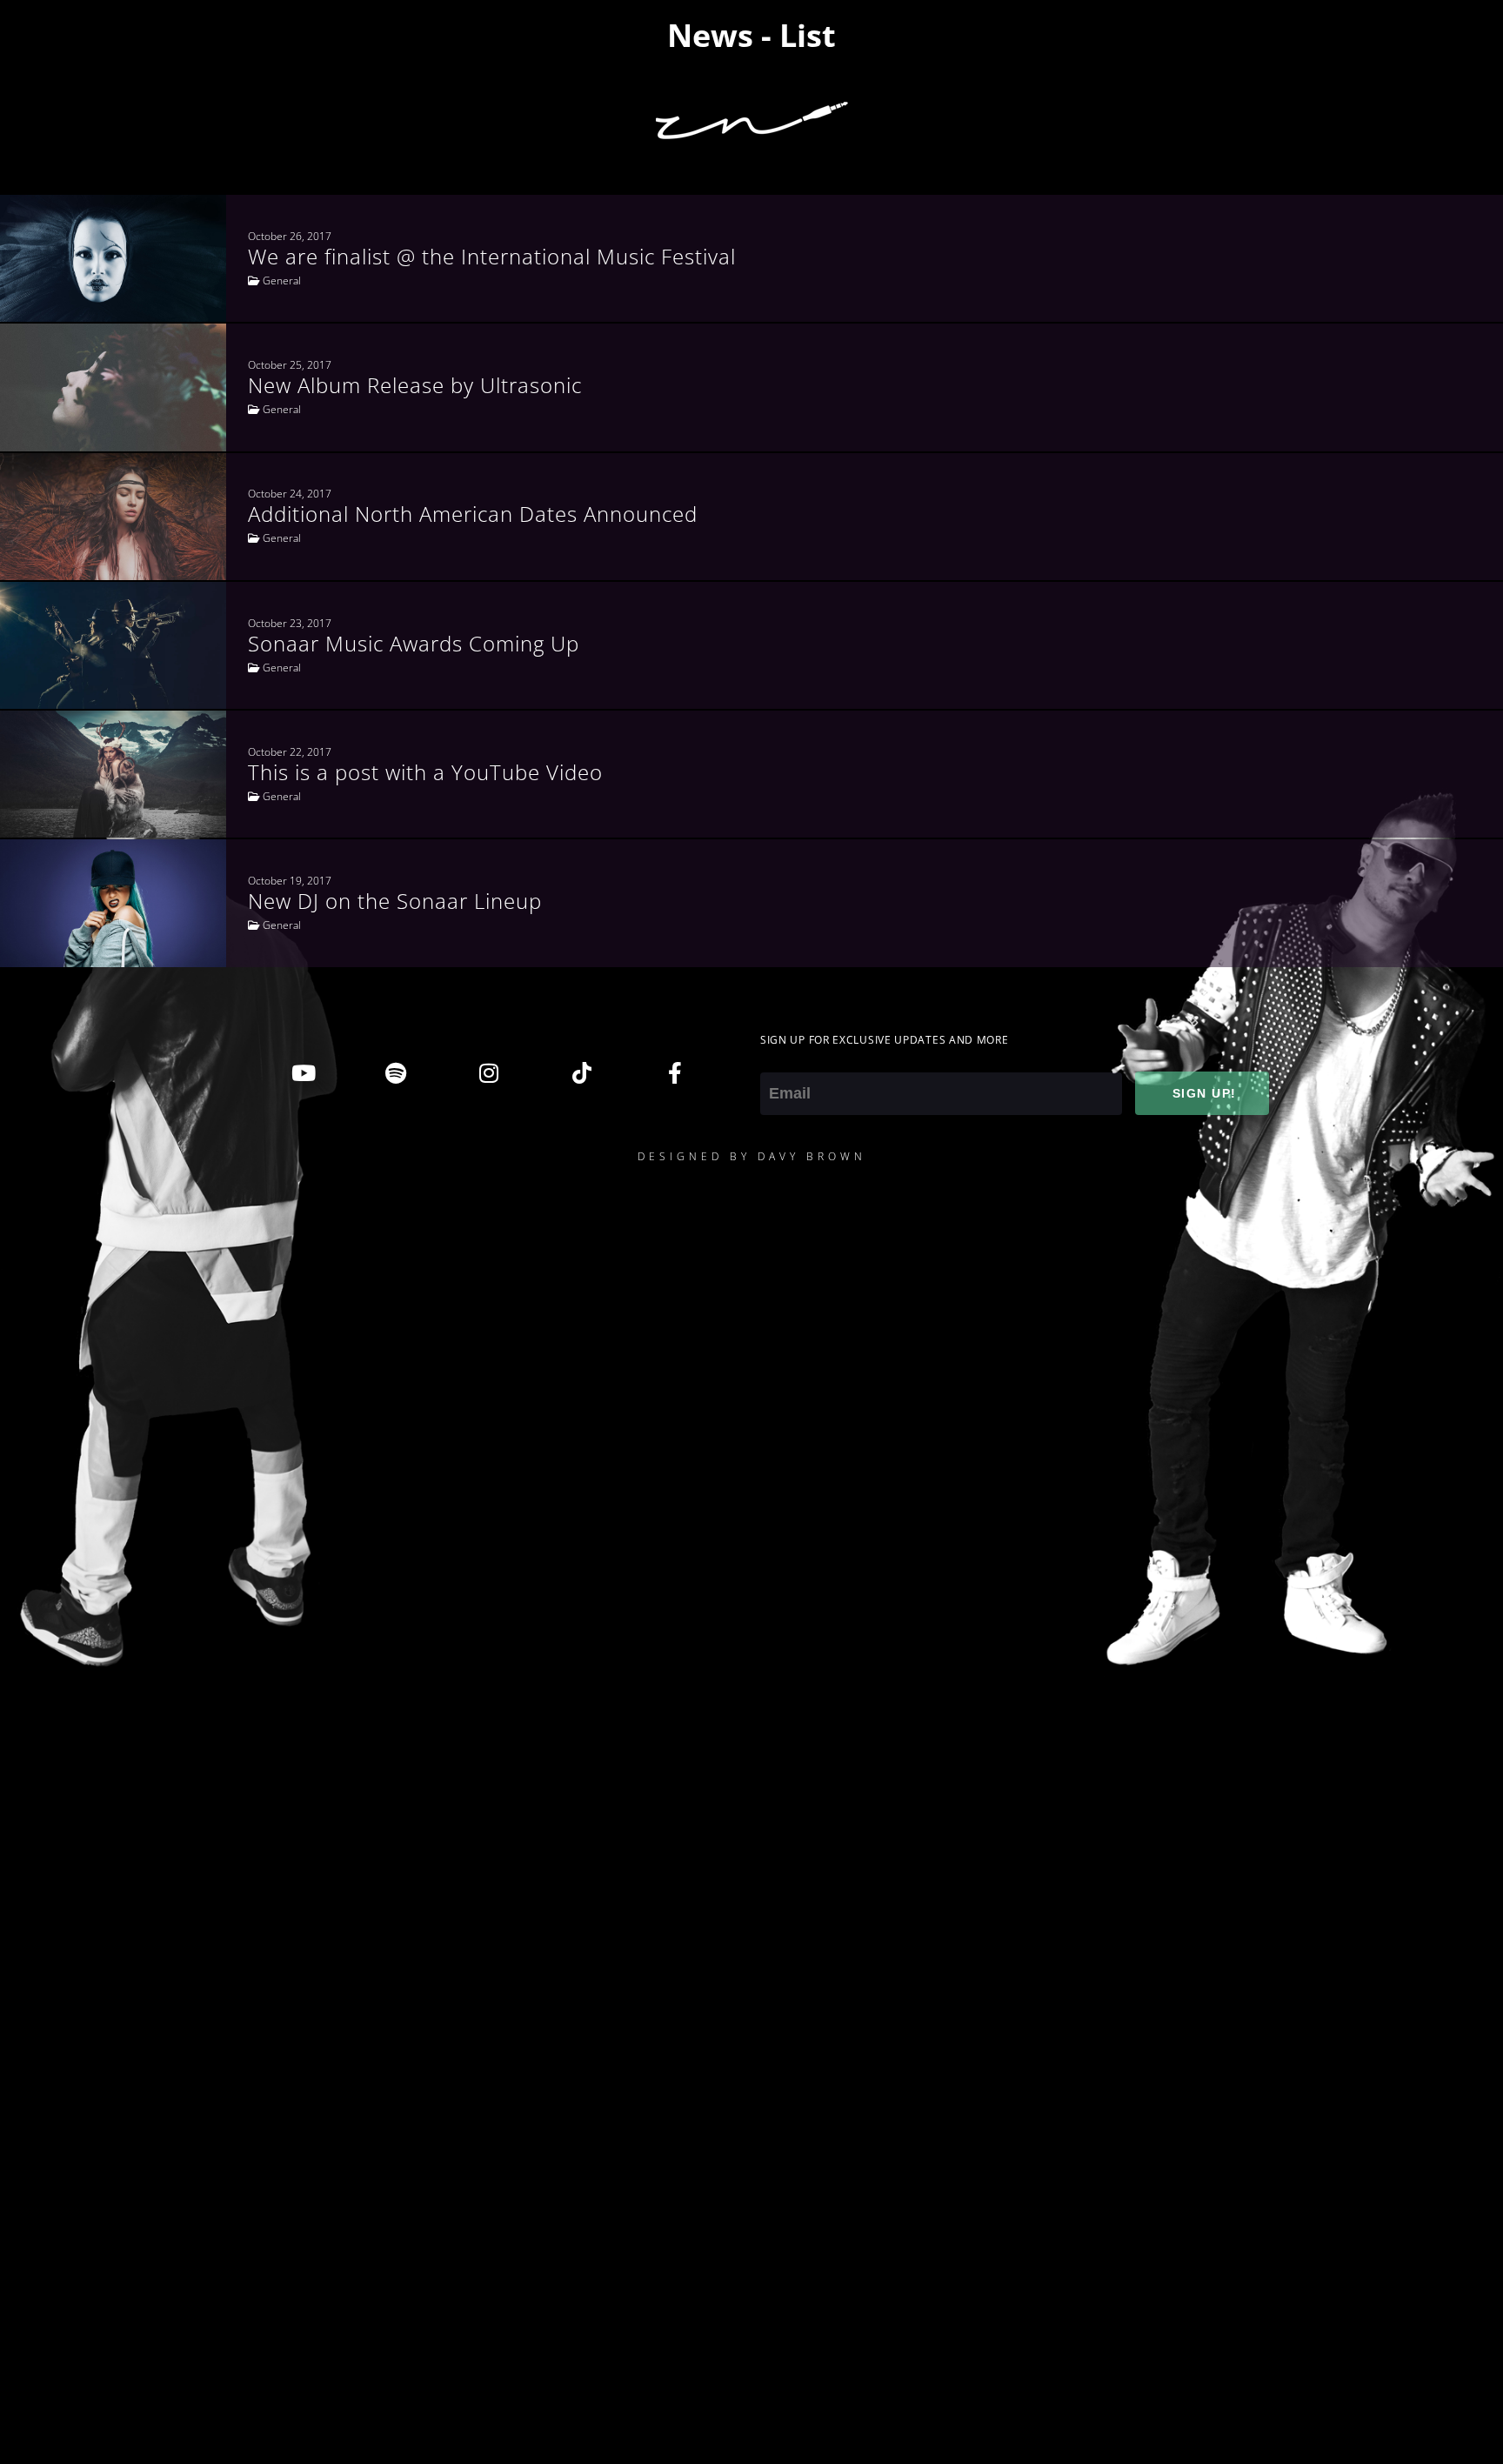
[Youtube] (303, 1073)
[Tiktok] (582, 1073)
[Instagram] (489, 1073)
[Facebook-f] (675, 1073)
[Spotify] (396, 1073)
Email (779, 1060)
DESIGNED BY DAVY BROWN (752, 1156)
